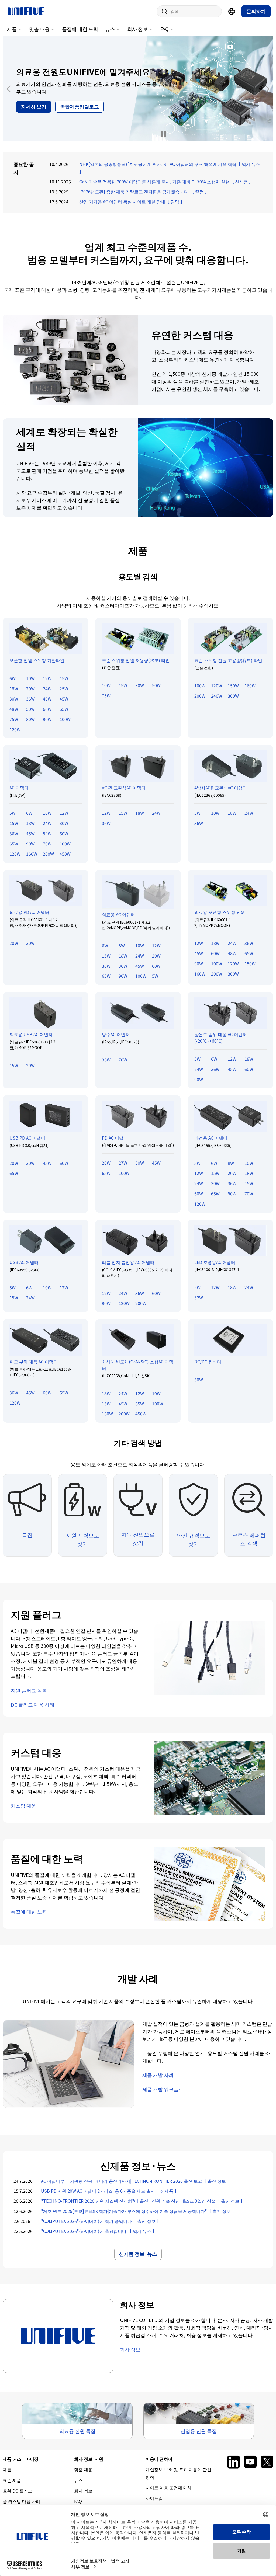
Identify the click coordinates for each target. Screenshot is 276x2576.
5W (13, 813)
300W (233, 696)
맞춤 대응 (39, 29)
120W (15, 729)
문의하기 (256, 11)
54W (47, 833)
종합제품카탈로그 (80, 106)
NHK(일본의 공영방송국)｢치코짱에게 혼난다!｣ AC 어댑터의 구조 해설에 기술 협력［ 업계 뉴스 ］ (170, 168)
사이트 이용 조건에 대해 (169, 2487)
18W (14, 688)
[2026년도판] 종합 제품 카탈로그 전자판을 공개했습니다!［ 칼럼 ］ (144, 192)
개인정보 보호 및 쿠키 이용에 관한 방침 (178, 2473)
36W (30, 699)
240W (217, 696)
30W (14, 699)
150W (233, 685)
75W (14, 719)
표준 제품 (12, 2480)
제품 (12, 29)
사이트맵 (154, 2498)
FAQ (164, 29)
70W (47, 844)
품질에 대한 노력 (80, 29)
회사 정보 (137, 29)
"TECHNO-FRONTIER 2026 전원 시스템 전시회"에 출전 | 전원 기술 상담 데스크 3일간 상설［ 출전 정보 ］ (143, 2201)
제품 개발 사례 (158, 2075)
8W (122, 945)
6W (13, 678)
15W (64, 678)
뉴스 (110, 29)
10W (30, 678)
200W (200, 696)
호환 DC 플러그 (17, 2491)
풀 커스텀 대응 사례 (22, 2501)
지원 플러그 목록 (29, 1690)
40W (47, 699)
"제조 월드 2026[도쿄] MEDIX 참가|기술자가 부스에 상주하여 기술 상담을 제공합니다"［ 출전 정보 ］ (139, 2211)
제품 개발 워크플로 (163, 2089)
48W (14, 709)
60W (47, 709)
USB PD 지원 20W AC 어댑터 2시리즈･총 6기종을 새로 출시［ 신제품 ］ (110, 2191)
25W (64, 688)
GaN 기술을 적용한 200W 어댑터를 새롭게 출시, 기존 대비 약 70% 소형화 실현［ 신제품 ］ (166, 182)
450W (65, 854)
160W (250, 685)
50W (30, 709)
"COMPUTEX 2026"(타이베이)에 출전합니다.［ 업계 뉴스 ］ (99, 2231)
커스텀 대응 (23, 1805)
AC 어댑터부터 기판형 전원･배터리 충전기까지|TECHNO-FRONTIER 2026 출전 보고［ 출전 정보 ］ (136, 2181)
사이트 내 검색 (163, 11)
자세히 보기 (34, 106)
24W (47, 688)
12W (47, 678)
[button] (28, 134)
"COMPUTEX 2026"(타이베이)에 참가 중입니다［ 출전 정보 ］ (101, 2221)
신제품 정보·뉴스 (138, 2254)
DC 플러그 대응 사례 (33, 1704)
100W (65, 719)
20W (30, 688)
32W (199, 1297)
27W (123, 1163)
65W (64, 709)
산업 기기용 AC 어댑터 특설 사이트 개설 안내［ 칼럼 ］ (132, 201)
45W (64, 699)
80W (30, 719)
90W (47, 719)
